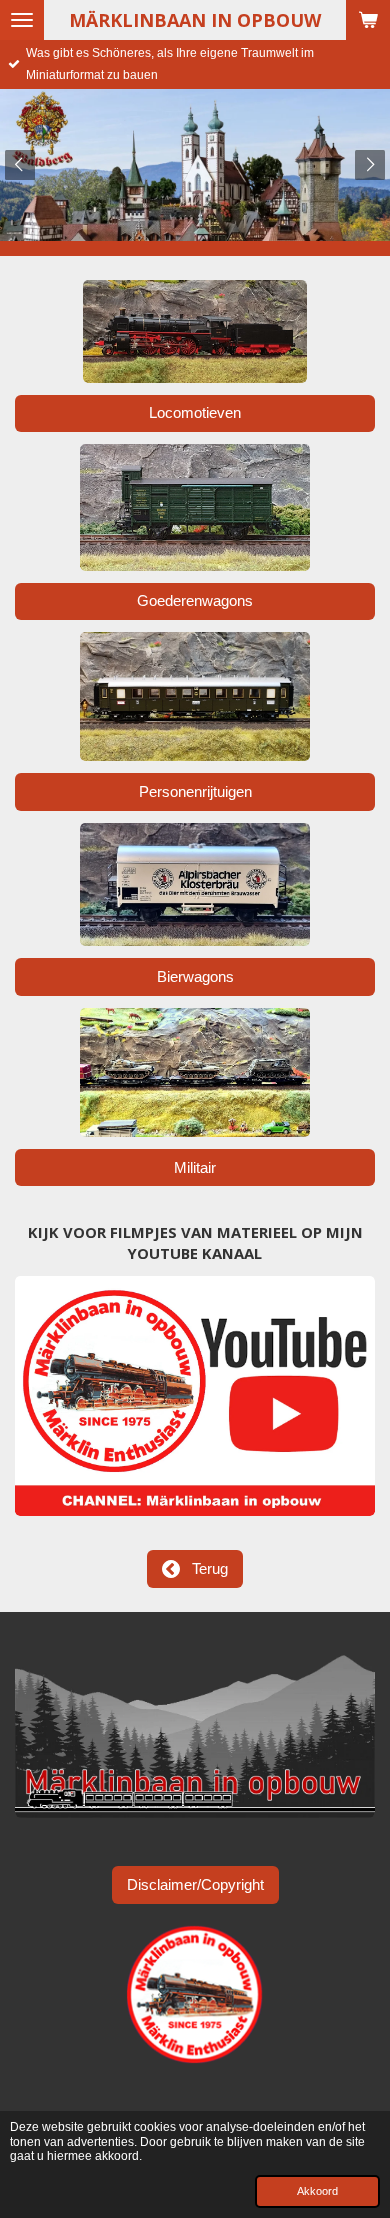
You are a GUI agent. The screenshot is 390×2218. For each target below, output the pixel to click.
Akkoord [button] (317, 2191)
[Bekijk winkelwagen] (368, 20)
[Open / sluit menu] (22, 20)
